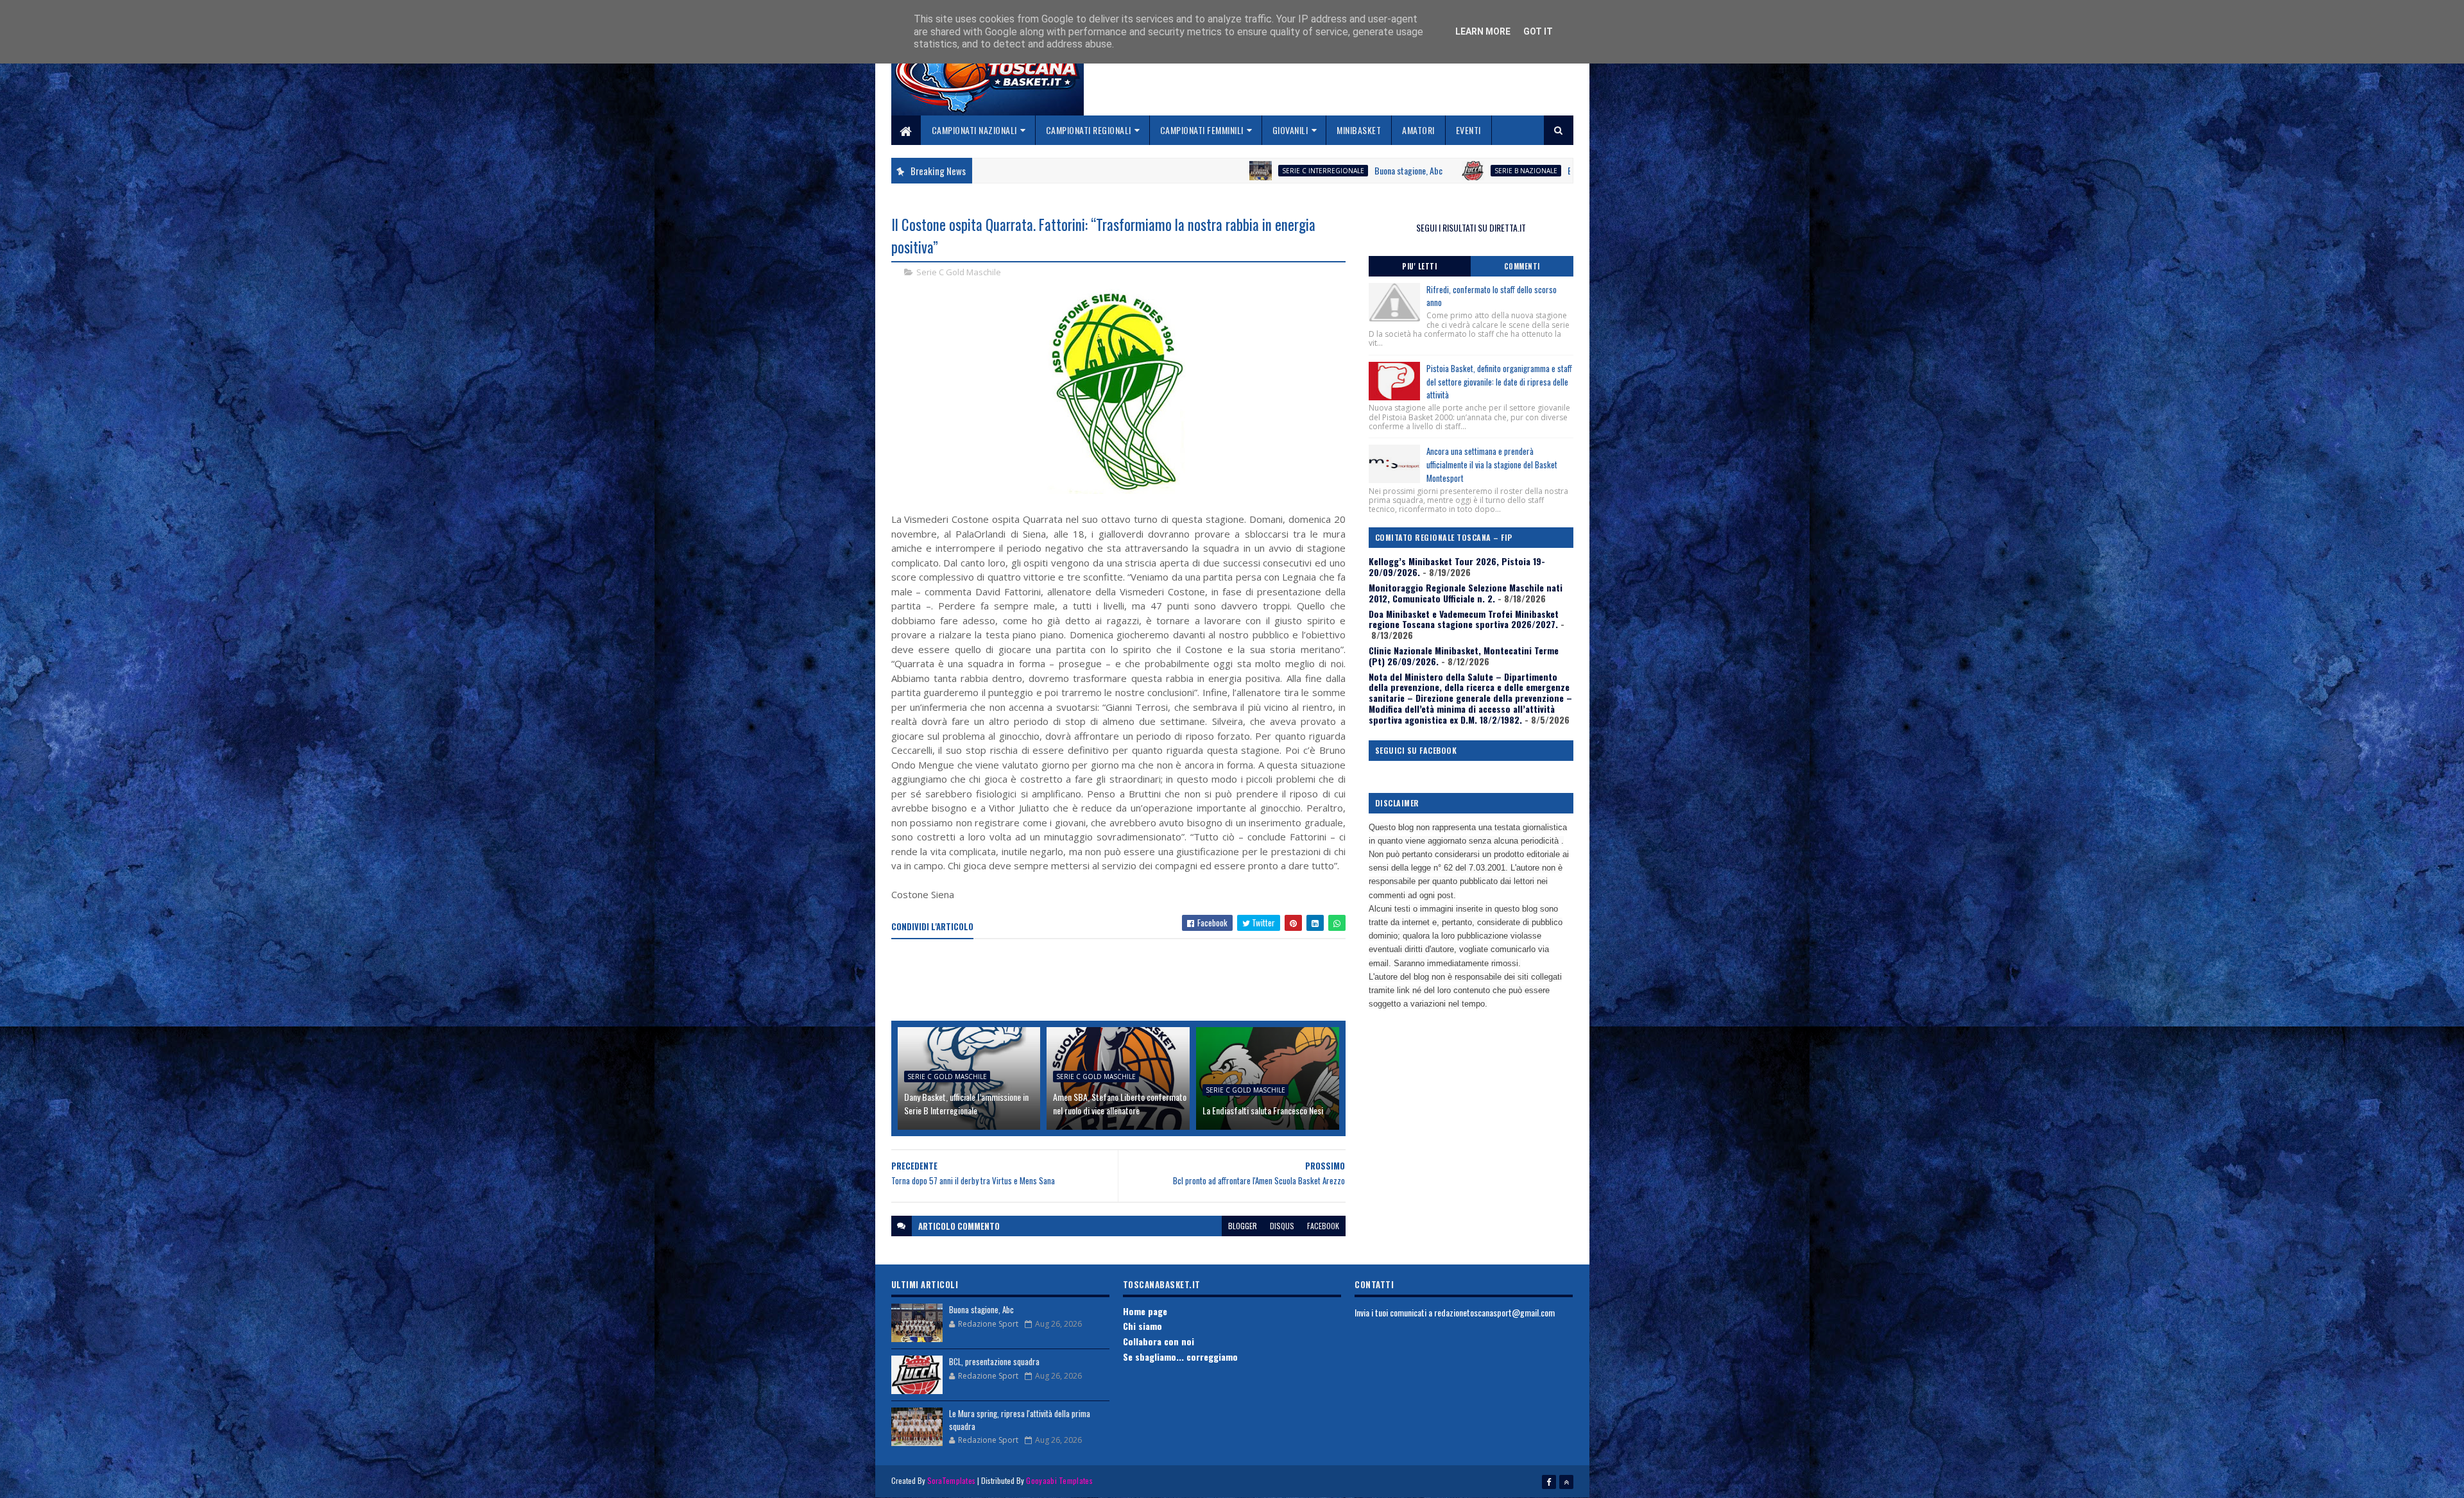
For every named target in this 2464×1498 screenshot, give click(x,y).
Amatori (1418, 130)
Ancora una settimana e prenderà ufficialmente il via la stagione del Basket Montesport (1492, 464)
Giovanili (1290, 130)
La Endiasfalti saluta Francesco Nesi (1263, 1110)
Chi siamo (1142, 1326)
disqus (1282, 1226)
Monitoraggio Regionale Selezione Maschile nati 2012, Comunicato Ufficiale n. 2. (1466, 593)
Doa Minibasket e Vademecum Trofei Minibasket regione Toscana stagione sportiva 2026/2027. (1464, 619)
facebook (1323, 1226)
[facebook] (1549, 1482)
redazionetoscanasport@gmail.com (1494, 1312)
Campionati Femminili (1202, 130)
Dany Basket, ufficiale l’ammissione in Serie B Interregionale (966, 1103)
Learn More (1483, 31)
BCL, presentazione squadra (1433, 170)
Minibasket (1359, 130)
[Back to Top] (1566, 1482)
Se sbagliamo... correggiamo (1180, 1357)
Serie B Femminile (1562, 171)
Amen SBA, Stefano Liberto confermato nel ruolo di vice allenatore (1120, 1103)
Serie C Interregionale (1141, 171)
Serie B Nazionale (1344, 171)
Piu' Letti (1419, 266)
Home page (1145, 1311)
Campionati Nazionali (974, 130)
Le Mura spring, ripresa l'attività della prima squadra (1020, 1420)
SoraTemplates (952, 1480)
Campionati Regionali (1089, 130)
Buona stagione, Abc (1226, 170)
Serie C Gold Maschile (959, 272)
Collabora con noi (1159, 1341)
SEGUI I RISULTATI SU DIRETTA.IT (1471, 227)
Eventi (1468, 130)
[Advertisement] (1125, 981)
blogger (1243, 1226)
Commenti (1522, 266)
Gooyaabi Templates (1059, 1480)
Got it (1538, 31)
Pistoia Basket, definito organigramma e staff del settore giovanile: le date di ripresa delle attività (1499, 382)
